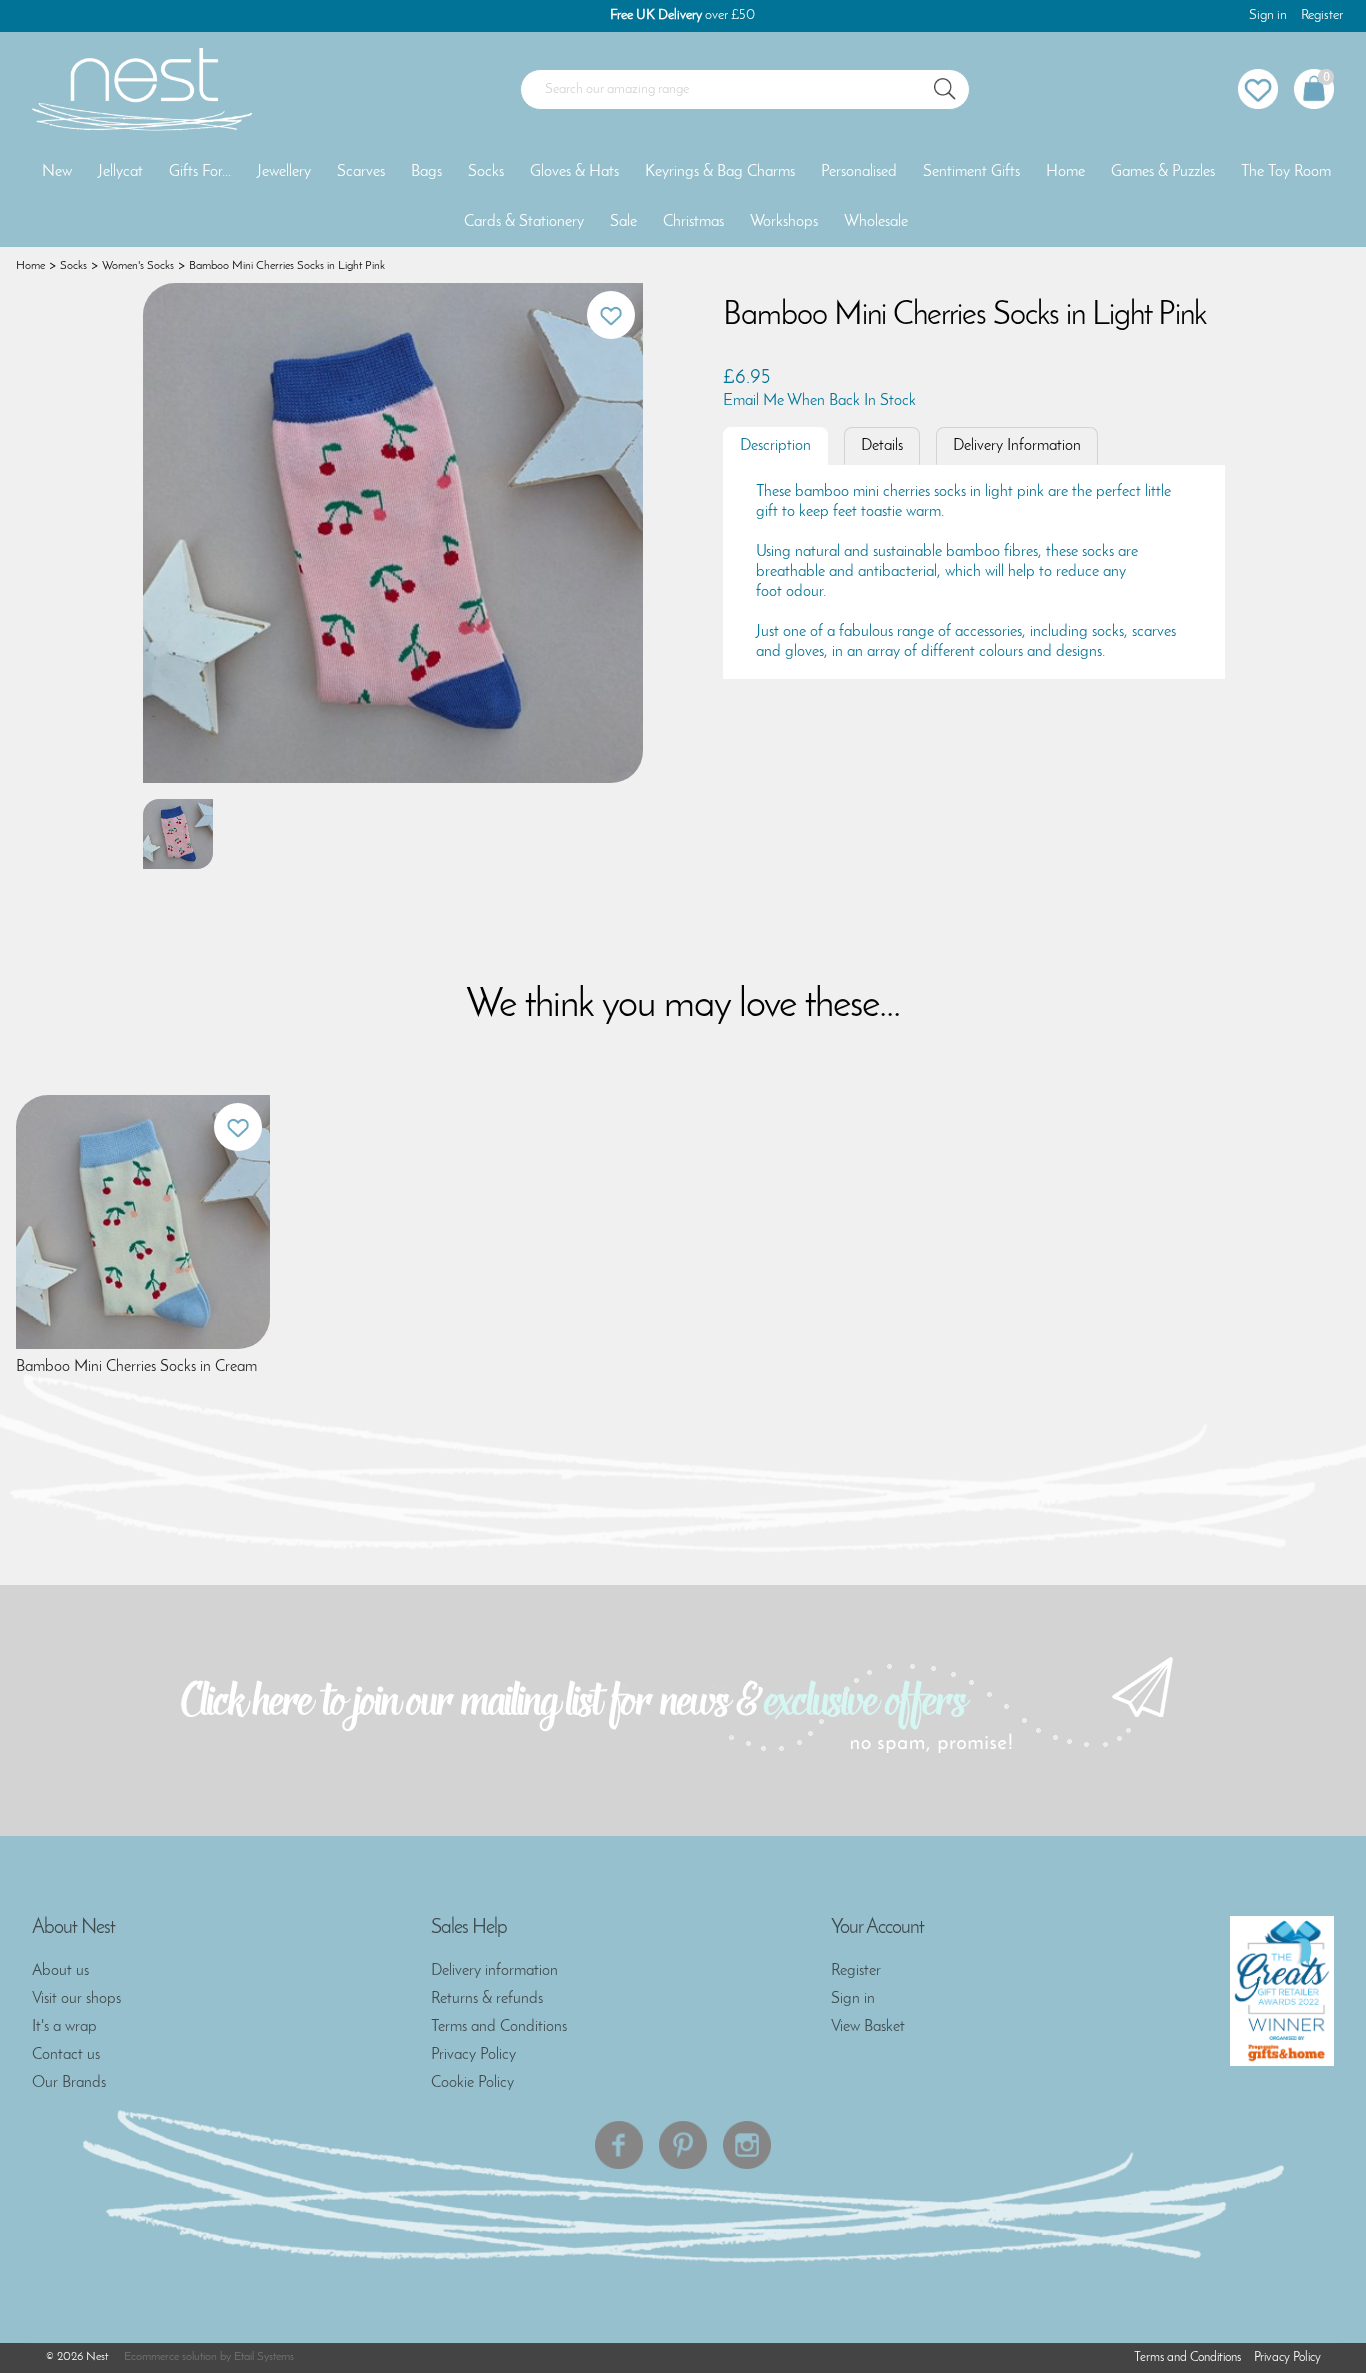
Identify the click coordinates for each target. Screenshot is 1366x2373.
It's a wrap (64, 2027)
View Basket (868, 2027)
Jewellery (284, 172)
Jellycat (120, 172)
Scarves (361, 172)
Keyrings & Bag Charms (720, 172)
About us (60, 1971)
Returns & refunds (487, 1999)
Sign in (1268, 15)
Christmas (693, 222)
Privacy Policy (473, 2055)
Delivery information (494, 1971)
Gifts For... (200, 172)
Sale (623, 222)
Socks (486, 172)
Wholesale (876, 222)
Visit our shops (76, 1999)
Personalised (859, 172)
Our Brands (69, 2083)
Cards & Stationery (524, 222)
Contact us (66, 2055)
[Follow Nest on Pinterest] (683, 2145)
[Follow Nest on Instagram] (747, 2145)
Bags (426, 172)
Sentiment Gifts (971, 172)
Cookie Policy (472, 2083)
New (57, 172)
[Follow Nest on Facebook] (619, 2145)
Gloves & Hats (574, 172)
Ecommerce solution (170, 2357)
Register (1322, 15)
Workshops (784, 222)
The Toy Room (1286, 172)
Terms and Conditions (499, 2027)
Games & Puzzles (1163, 172)
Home (1065, 172)
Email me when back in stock (819, 401)
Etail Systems (264, 2357)
